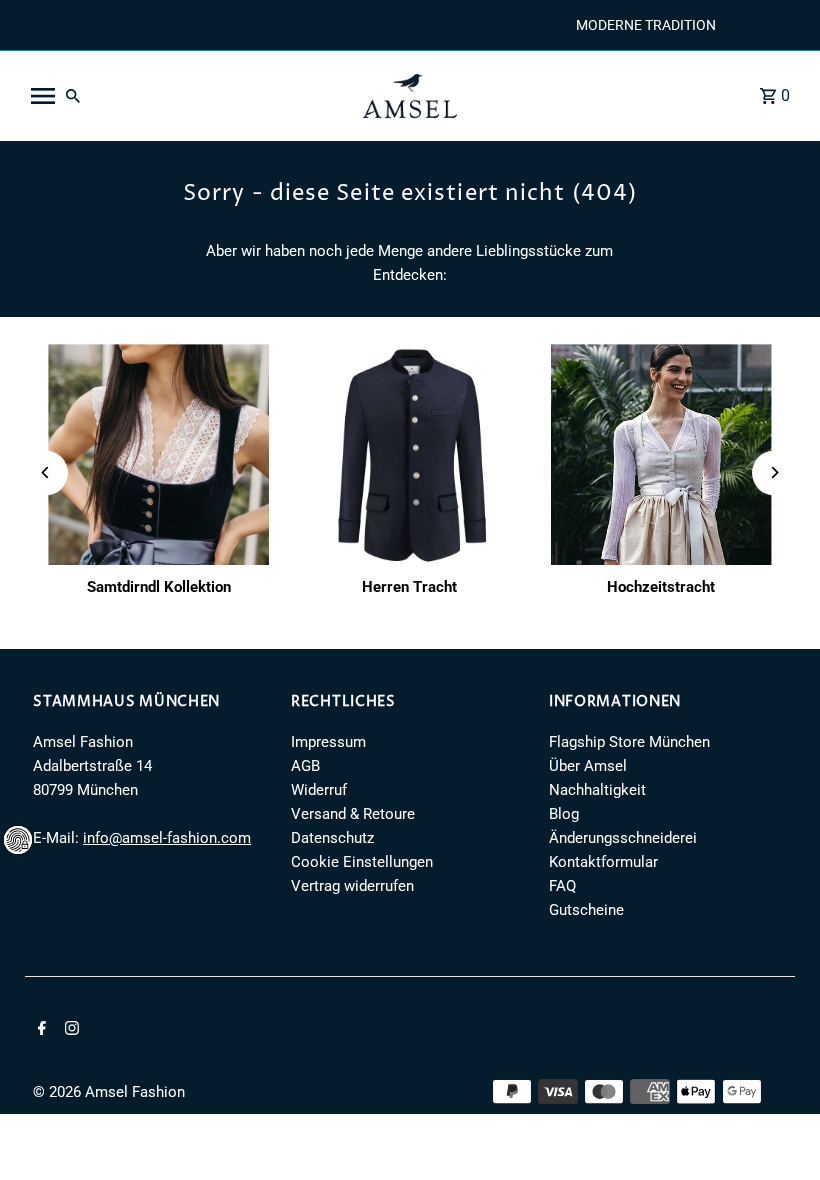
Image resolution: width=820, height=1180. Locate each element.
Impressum (328, 742)
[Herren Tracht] (409, 454)
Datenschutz (332, 838)
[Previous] (45, 472)
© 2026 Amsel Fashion (109, 1092)
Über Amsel (588, 766)
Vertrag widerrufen (352, 886)
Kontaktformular (603, 862)
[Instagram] (69, 1030)
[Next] (774, 472)
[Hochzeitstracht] (661, 454)
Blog (564, 814)
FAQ (562, 886)
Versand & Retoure (353, 814)
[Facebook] (39, 1030)
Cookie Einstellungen (362, 862)
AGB (305, 766)
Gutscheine (586, 910)
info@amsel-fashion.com (167, 838)
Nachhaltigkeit (597, 790)
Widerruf (319, 790)
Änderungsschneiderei (623, 838)
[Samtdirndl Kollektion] (158, 454)
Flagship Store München (629, 742)
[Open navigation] (183, 96)
